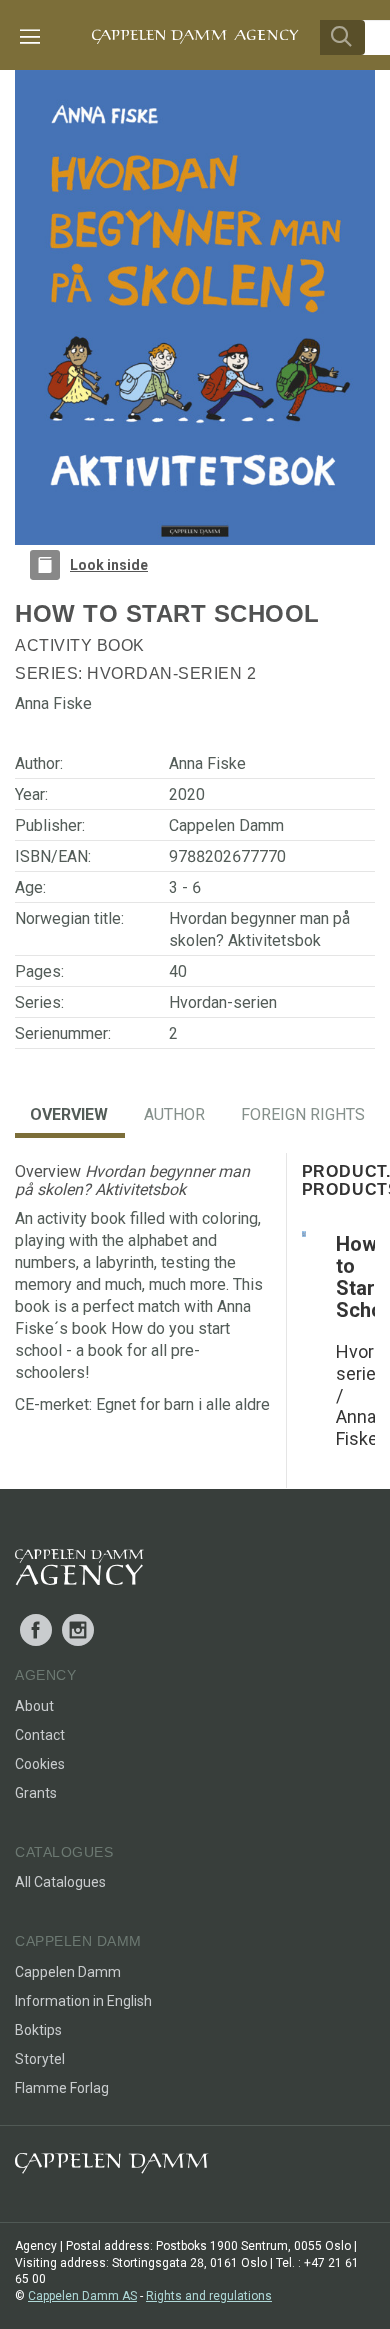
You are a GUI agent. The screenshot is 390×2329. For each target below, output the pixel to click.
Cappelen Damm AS (82, 2296)
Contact (40, 1735)
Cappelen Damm (226, 825)
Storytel (40, 2059)
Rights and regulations (209, 2296)
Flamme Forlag (62, 2088)
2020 (187, 794)
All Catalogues (60, 1882)
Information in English (83, 2001)
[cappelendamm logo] (111, 2167)
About (34, 1706)
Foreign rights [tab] (303, 1114)
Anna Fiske (207, 763)
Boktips (38, 2030)
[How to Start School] (304, 1232)
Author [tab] (174, 1114)
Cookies (40, 1764)
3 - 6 (185, 887)
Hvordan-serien (164, 673)
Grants (36, 1793)
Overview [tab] (69, 1114)
